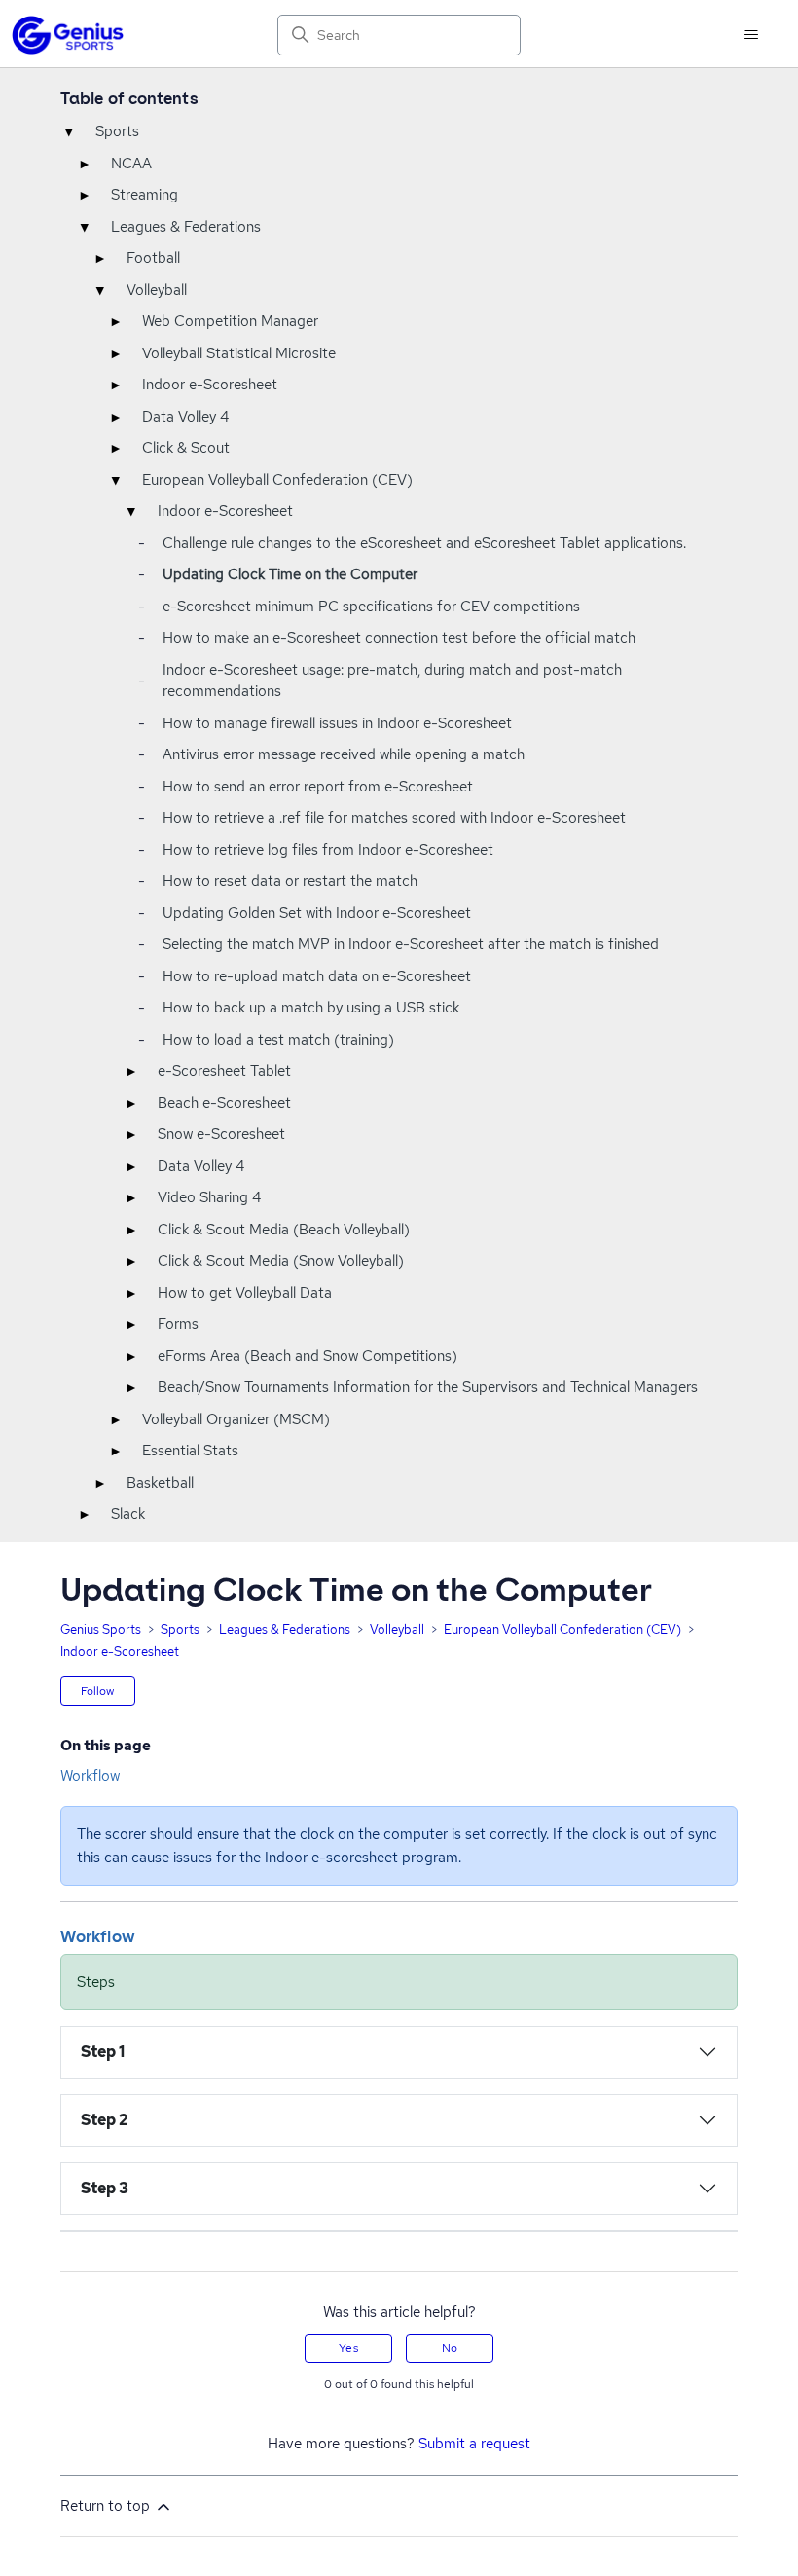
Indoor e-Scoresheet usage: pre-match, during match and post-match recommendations (392, 681)
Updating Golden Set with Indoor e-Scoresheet (317, 913)
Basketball (160, 1483)
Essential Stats (190, 1451)
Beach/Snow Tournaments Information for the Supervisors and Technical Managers (428, 1387)
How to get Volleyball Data (245, 1293)
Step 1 (103, 2052)
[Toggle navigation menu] (752, 35)
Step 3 (105, 2188)
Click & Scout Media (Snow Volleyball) (281, 1261)
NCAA (131, 164)
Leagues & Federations (186, 227)
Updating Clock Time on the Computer (290, 574)
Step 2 (105, 2120)
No (450, 2348)
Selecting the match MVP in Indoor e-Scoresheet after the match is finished (411, 944)
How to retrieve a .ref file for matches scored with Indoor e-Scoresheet (394, 818)
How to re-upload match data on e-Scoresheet (317, 976)
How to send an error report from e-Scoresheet (318, 787)
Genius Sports (101, 1629)
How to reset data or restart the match (290, 881)
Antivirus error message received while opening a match (344, 754)
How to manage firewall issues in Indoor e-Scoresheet (337, 723)
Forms (178, 1324)
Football (153, 258)
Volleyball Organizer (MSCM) (236, 1419)
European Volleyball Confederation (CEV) (277, 480)
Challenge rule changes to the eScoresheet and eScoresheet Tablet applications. (424, 543)
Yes (348, 2348)
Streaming (145, 195)
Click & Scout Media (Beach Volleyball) (284, 1230)
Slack (128, 1514)
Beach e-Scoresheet (224, 1103)
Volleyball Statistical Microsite (239, 353)
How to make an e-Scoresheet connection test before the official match (399, 638)
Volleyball (157, 290)
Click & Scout (186, 448)
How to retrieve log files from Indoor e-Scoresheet (328, 850)
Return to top (107, 2506)
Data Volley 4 (185, 417)
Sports (117, 131)
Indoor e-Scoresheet (210, 385)
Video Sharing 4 (209, 1197)
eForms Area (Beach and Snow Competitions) (308, 1356)
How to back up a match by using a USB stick (311, 1008)
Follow (98, 1691)
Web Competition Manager (230, 321)
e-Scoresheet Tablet (224, 1071)
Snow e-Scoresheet (221, 1134)
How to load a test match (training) (278, 1040)
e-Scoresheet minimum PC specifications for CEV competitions (371, 607)
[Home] (68, 35)
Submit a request (474, 2444)
